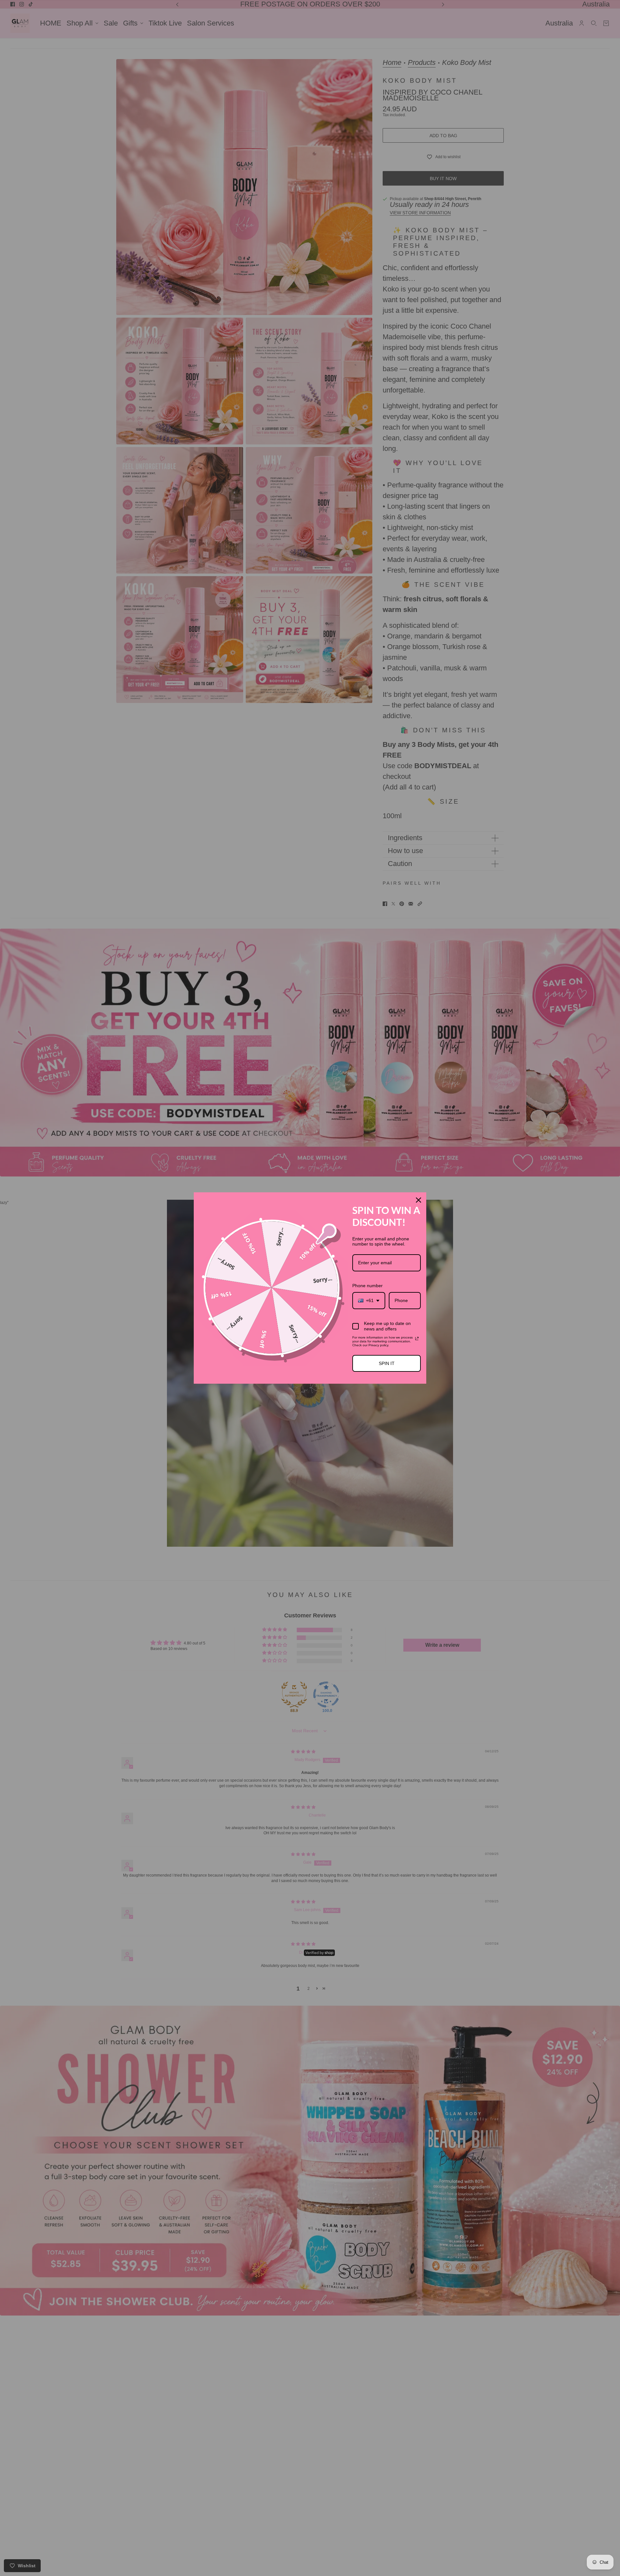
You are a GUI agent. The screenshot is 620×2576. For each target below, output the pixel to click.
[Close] (418, 1200)
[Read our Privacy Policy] (417, 1339)
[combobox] (369, 1301)
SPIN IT (387, 1363)
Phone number (367, 1286)
